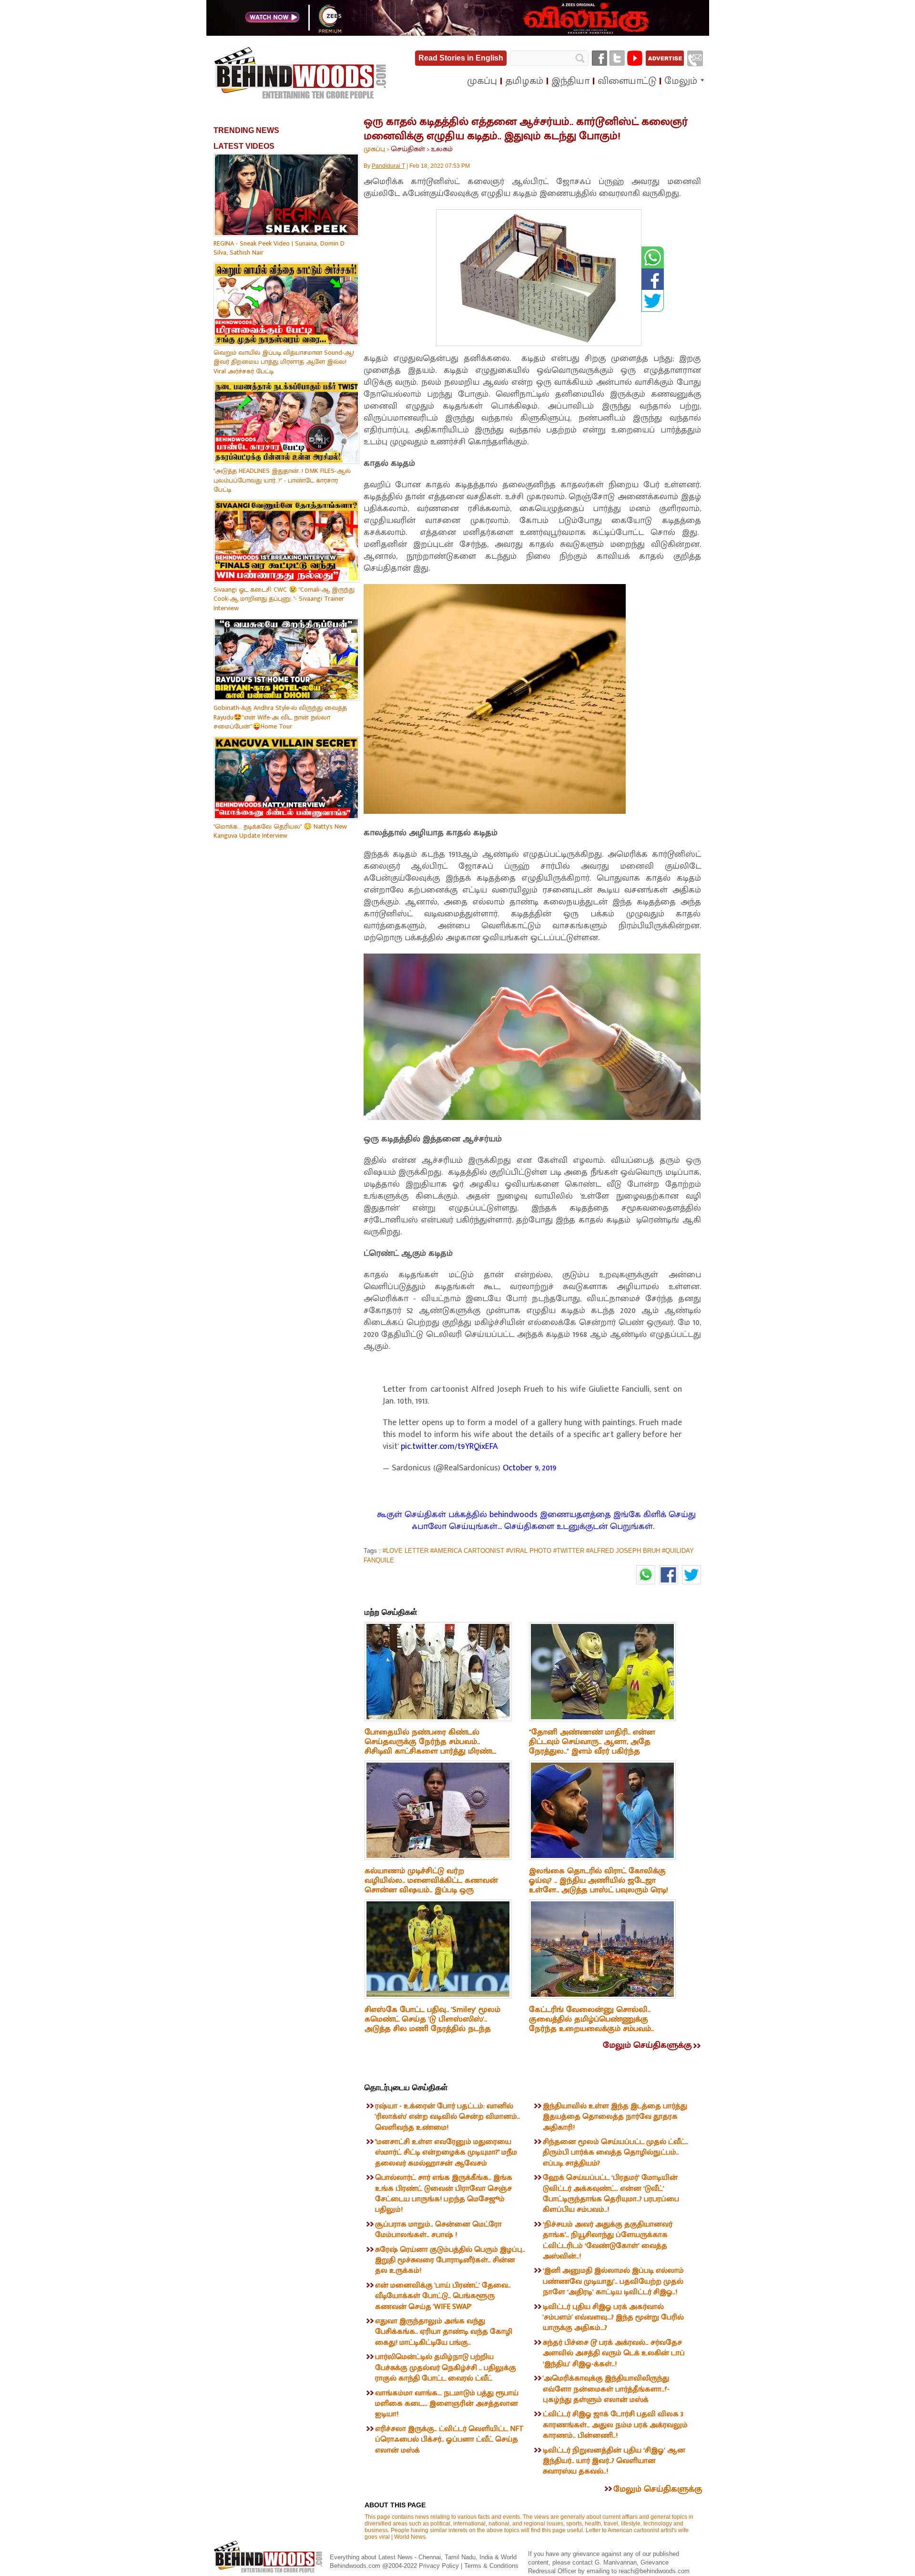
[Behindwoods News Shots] (301, 73)
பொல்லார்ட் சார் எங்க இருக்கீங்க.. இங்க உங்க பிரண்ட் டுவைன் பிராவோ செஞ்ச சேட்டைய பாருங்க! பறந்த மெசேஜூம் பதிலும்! (444, 2194)
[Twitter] (617, 58)
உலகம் (442, 149)
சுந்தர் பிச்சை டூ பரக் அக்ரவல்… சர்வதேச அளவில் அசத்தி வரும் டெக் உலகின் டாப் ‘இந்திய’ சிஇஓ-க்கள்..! (614, 2353)
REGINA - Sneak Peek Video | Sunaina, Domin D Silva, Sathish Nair (279, 248)
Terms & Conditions (491, 2566)
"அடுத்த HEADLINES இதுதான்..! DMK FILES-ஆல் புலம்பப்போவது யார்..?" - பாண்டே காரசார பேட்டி (282, 480)
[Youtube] (635, 58)
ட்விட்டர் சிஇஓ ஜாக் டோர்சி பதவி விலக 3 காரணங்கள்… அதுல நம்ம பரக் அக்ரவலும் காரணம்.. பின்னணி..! (615, 2425)
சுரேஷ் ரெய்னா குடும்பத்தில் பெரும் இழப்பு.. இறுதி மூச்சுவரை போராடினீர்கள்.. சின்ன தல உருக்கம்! (450, 2260)
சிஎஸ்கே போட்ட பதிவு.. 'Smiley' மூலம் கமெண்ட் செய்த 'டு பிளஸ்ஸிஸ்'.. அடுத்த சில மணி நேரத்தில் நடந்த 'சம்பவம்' (432, 2024)
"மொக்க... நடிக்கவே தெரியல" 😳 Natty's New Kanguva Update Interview (280, 831)
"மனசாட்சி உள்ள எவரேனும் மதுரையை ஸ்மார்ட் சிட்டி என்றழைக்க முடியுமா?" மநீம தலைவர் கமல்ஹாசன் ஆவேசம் (446, 2153)
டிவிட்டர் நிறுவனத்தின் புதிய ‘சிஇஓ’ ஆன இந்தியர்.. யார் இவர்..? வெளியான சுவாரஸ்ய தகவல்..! (614, 2461)
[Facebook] (600, 58)
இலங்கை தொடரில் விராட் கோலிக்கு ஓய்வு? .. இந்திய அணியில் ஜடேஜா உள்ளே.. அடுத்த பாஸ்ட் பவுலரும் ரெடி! (599, 1880)
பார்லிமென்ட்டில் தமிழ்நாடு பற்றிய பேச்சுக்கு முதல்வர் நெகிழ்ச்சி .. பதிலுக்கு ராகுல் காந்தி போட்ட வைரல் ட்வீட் (446, 2368)
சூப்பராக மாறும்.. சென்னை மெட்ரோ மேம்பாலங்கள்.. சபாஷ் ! (438, 2230)
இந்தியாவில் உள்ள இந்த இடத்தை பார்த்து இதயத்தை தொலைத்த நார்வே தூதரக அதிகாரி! (615, 2117)
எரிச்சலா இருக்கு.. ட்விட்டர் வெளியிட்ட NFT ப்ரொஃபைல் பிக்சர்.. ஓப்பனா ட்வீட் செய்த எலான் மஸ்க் (449, 2440)
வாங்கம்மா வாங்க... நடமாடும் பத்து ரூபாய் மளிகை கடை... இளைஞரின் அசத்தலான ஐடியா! (447, 2404)
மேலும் (681, 81)
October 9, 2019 (530, 1468)
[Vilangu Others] (458, 34)
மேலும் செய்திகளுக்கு (647, 2045)
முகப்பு (374, 149)
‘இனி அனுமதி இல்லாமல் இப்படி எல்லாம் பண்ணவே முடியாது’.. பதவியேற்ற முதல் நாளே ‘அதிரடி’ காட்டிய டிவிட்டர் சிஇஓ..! (613, 2281)
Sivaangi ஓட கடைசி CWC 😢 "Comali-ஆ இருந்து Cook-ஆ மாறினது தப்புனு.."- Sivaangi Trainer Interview (284, 599)
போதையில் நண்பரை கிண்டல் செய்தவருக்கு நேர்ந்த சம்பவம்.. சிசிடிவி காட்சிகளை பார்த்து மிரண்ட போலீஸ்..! (430, 1746)
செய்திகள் (408, 149)
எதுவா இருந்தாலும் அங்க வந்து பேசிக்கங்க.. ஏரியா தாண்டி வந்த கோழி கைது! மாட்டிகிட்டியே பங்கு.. (444, 2332)
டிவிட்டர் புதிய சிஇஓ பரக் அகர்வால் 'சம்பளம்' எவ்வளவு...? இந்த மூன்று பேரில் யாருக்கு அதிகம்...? (613, 2318)
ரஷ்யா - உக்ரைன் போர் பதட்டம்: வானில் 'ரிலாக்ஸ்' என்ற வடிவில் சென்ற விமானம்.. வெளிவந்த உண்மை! (447, 2117)
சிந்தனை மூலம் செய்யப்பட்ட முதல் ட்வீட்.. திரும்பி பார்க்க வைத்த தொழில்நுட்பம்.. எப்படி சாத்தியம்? (615, 2153)
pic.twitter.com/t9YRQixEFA (449, 1447)
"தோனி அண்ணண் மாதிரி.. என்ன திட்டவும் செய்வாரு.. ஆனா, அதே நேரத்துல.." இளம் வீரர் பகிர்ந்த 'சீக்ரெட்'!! (592, 1746)
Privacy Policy (440, 2566)
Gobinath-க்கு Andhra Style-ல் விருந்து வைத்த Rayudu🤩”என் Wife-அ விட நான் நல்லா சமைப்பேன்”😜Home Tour (280, 717)
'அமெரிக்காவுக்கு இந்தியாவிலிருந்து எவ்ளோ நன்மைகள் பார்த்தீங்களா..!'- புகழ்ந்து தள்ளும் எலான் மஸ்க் (606, 2389)
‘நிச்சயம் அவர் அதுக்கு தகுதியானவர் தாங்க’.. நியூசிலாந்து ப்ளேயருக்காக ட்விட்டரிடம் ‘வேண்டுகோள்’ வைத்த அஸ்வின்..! (608, 2240)
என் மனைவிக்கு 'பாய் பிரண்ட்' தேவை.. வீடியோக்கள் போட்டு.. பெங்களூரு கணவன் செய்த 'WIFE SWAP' (443, 2296)
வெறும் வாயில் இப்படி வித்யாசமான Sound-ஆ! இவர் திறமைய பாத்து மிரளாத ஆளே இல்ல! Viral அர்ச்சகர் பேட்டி (284, 362)
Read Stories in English (461, 58)
